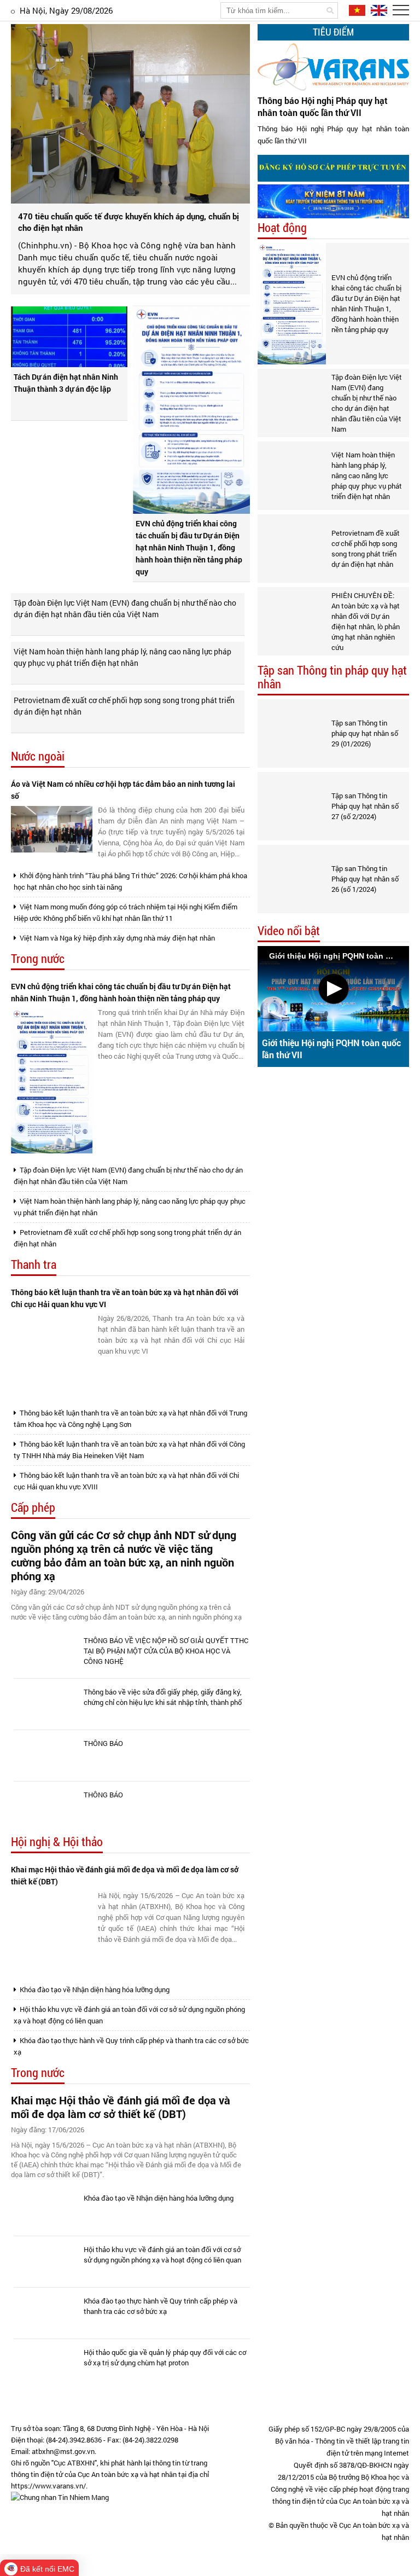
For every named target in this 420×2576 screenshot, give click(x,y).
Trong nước (38, 959)
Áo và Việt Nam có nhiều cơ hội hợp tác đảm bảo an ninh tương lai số (123, 790)
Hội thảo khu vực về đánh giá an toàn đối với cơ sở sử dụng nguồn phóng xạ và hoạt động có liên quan (129, 2015)
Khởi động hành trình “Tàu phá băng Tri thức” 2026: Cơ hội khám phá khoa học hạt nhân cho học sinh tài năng (130, 881)
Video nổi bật (289, 931)
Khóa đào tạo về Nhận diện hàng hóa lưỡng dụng (94, 1989)
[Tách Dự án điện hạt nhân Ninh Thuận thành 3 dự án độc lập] (69, 337)
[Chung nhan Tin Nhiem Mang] (60, 2497)
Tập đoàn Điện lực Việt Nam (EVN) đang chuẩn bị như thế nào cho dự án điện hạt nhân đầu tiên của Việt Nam (125, 608)
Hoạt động (282, 228)
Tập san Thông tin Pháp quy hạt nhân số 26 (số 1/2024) (365, 879)
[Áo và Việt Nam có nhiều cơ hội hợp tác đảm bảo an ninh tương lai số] (52, 829)
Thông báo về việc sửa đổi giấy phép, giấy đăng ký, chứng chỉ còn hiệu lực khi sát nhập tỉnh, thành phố (163, 1697)
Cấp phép (33, 1508)
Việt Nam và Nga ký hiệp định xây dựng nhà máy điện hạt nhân (116, 938)
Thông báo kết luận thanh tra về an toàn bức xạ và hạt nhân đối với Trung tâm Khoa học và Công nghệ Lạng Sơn (130, 1418)
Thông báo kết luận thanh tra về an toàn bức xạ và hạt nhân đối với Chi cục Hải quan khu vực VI (125, 1298)
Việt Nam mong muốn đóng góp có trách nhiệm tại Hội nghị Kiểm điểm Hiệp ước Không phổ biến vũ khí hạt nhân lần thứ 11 (126, 912)
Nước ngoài (38, 756)
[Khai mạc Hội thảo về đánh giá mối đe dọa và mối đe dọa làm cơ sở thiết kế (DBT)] (52, 1932)
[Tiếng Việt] (356, 10)
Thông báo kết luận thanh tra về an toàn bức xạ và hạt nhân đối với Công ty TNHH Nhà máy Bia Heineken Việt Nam (129, 1450)
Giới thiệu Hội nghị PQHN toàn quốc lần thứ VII (331, 1049)
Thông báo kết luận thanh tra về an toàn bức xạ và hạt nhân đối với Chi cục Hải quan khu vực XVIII (126, 1481)
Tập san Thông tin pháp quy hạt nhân (332, 677)
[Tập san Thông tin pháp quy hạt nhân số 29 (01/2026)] (292, 733)
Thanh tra (34, 1265)
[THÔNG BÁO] (46, 1756)
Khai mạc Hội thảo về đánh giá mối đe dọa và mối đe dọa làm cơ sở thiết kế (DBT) (125, 1875)
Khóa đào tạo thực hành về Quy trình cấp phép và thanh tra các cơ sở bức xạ (131, 2046)
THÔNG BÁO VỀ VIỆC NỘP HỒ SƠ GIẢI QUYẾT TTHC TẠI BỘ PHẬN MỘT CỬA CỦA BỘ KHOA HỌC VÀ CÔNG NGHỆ (166, 1651)
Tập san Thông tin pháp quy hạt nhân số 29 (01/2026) (365, 733)
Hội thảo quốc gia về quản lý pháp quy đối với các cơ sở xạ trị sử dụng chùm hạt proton (165, 2357)
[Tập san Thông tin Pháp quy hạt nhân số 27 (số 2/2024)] (292, 806)
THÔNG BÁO (103, 1743)
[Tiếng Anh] (377, 10)
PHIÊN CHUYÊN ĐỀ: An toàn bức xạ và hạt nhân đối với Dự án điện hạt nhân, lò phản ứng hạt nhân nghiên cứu (366, 621)
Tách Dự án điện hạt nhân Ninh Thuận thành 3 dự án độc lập (66, 383)
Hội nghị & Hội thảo (57, 1842)
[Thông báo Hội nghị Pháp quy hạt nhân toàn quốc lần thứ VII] (333, 67)
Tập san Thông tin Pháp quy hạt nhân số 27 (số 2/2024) (365, 806)
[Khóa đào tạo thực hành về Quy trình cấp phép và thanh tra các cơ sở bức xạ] (46, 2313)
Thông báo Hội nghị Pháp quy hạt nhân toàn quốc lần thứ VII (323, 106)
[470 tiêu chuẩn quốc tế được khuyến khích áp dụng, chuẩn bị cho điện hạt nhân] (130, 114)
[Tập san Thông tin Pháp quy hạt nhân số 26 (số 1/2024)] (292, 879)
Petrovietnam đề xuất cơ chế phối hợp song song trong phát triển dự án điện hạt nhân (124, 706)
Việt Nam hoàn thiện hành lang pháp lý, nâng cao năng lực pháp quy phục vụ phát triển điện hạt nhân (122, 657)
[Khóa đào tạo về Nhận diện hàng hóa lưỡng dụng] (46, 2210)
